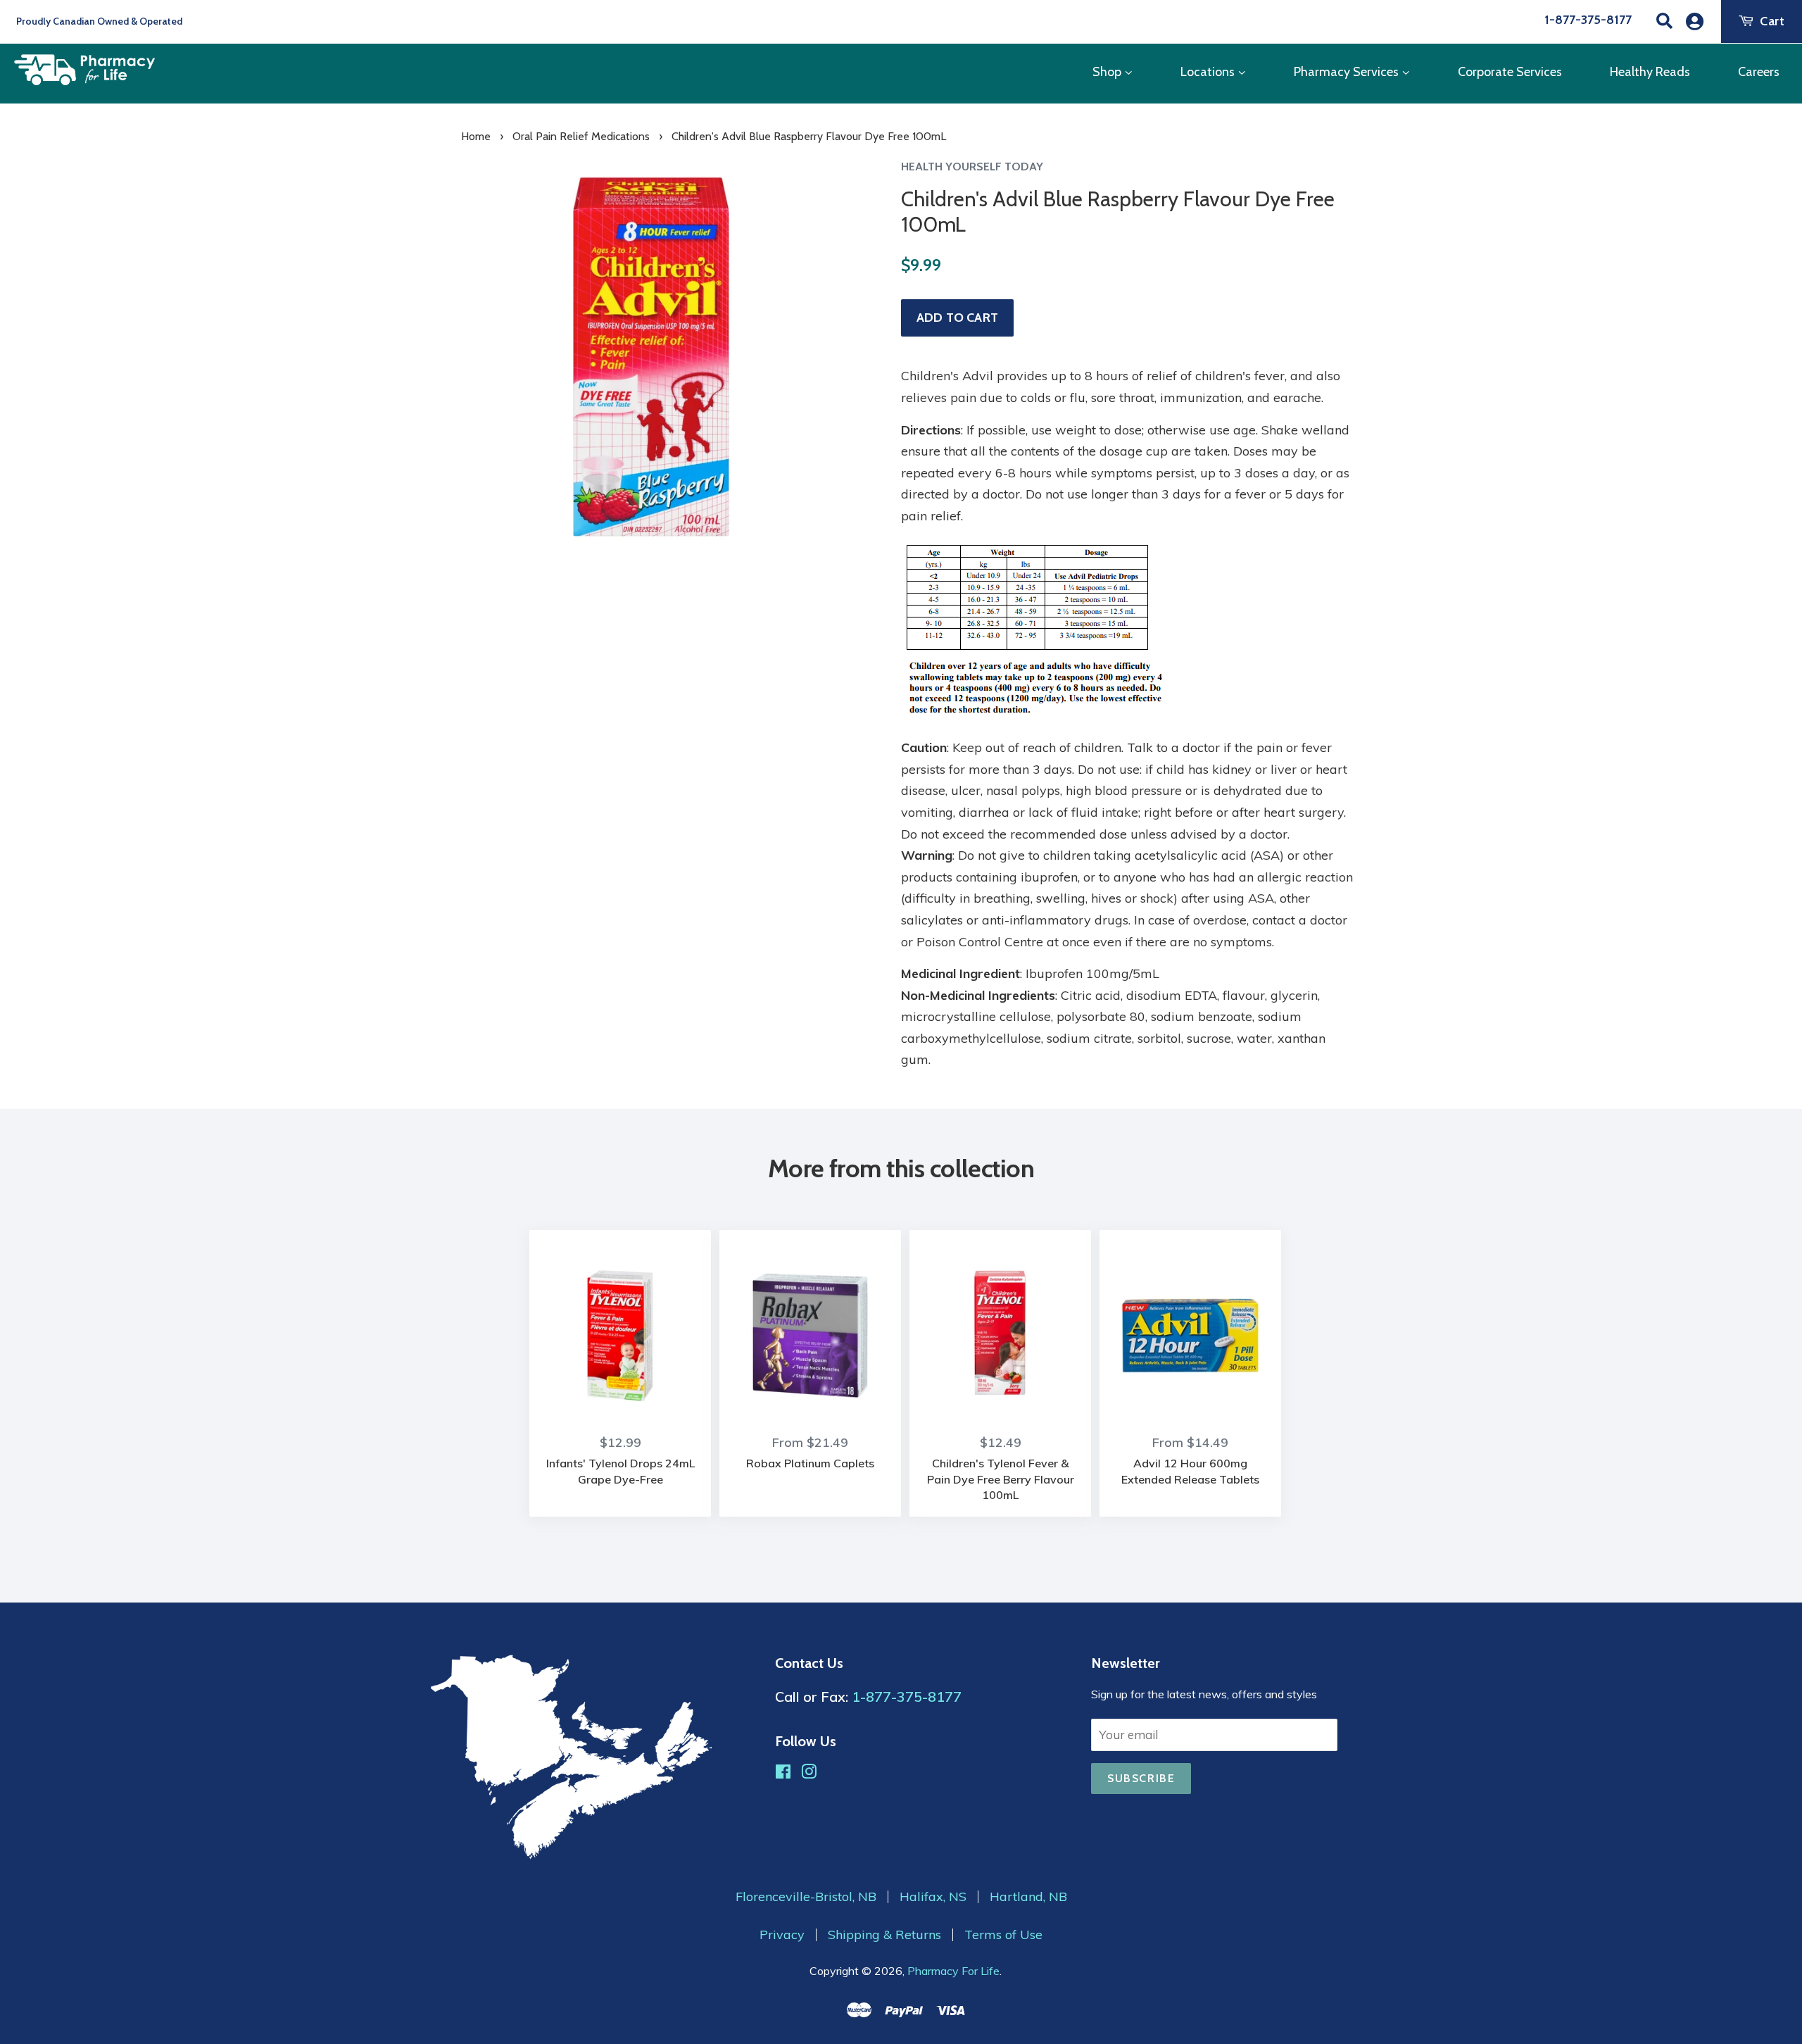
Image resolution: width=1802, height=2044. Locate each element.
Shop (1108, 72)
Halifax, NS (933, 1897)
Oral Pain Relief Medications (581, 136)
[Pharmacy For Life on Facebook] (783, 1773)
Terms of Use (1003, 1935)
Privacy (782, 1935)
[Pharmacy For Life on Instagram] (809, 1773)
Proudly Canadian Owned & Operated (98, 21)
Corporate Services (1510, 72)
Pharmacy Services (1348, 72)
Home (476, 136)
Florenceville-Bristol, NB (806, 1897)
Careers (1759, 72)
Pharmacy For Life (953, 1971)
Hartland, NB (1028, 1897)
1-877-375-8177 (1588, 20)
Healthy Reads (1650, 72)
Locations (1209, 72)
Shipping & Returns (884, 1935)
